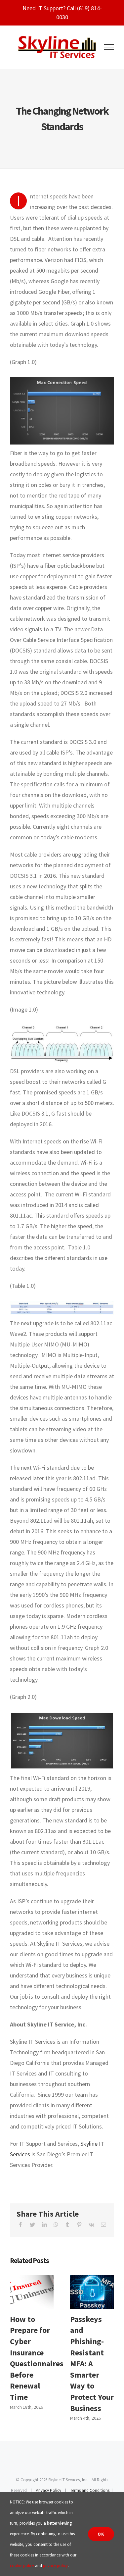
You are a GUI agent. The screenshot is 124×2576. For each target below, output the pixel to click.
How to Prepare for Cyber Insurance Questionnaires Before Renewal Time (32, 2292)
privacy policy (55, 2566)
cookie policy (22, 2566)
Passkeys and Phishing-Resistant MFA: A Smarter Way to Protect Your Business (92, 2292)
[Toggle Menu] (109, 47)
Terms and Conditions (90, 2490)
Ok (101, 2534)
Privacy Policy (48, 2490)
